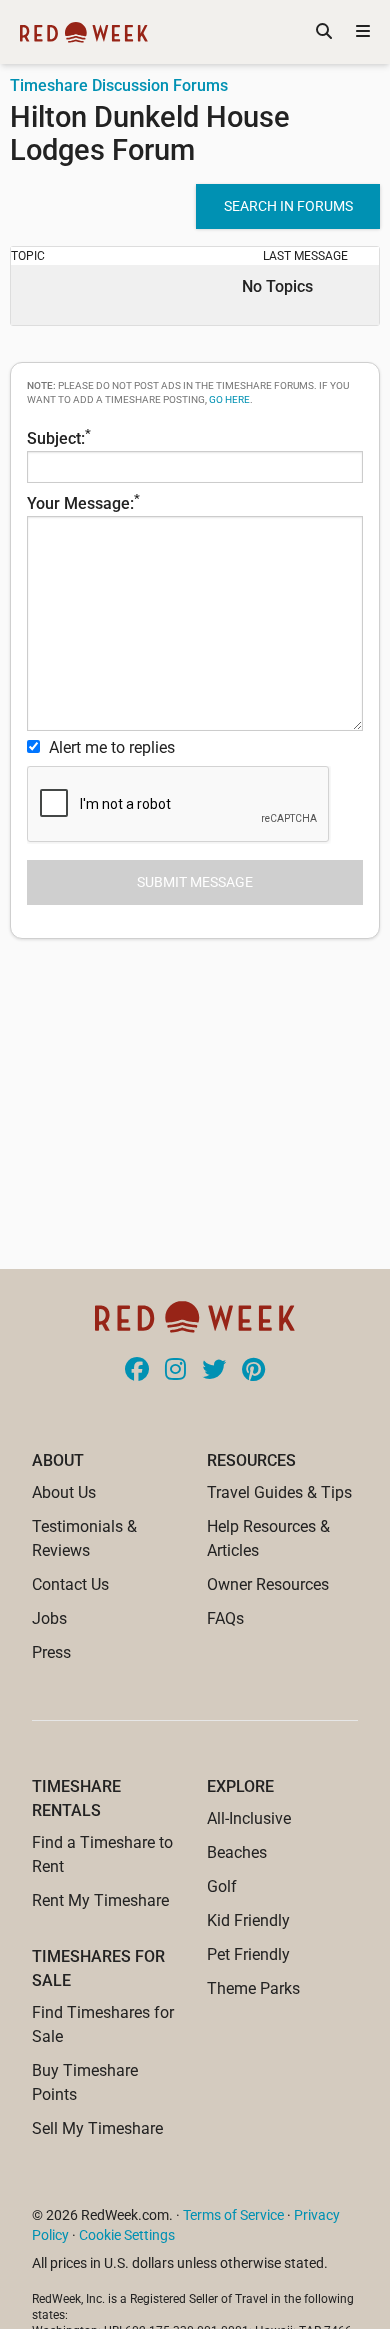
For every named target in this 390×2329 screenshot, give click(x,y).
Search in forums (288, 206)
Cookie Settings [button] (127, 2235)
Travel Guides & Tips (279, 1492)
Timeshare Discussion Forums (119, 85)
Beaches (237, 1852)
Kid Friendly (248, 1920)
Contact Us (70, 1584)
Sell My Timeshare (97, 2128)
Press (51, 1652)
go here (229, 399)
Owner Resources (268, 1584)
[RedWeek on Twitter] (214, 1371)
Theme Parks (253, 1988)
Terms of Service (233, 2215)
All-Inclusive (249, 1818)
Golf (222, 1886)
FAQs (225, 1618)
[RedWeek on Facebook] (137, 1371)
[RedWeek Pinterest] (253, 1371)
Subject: (59, 437)
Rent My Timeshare (100, 1900)
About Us (64, 1492)
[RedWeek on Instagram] (175, 1371)
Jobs (49, 1618)
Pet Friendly (248, 1954)
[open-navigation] (363, 32)
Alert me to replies (110, 747)
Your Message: (83, 502)
